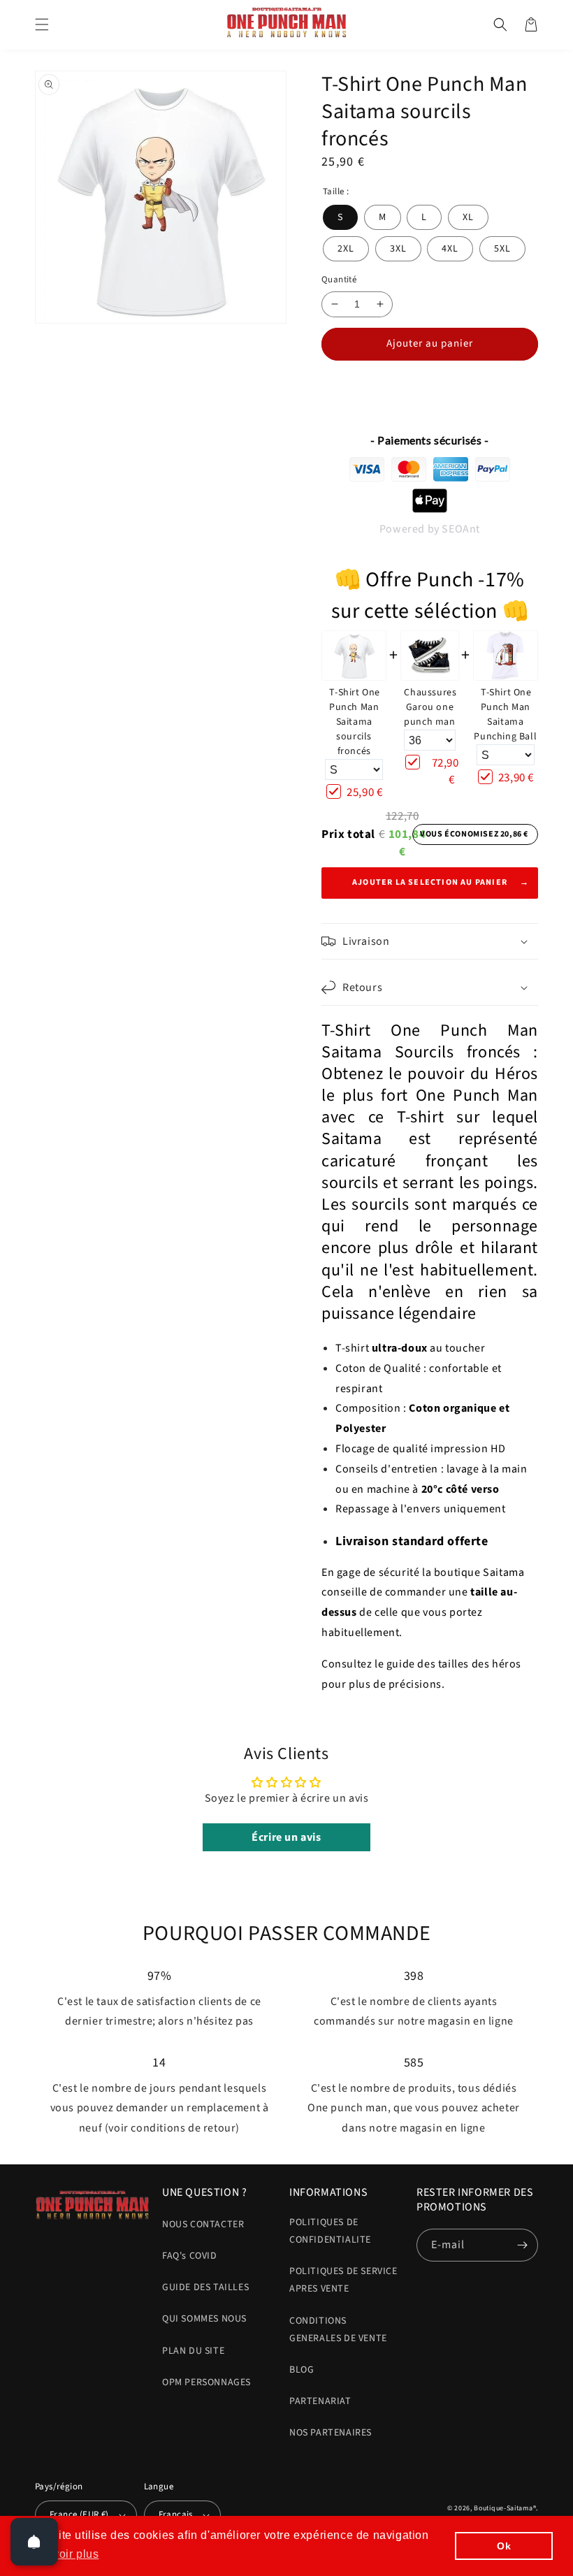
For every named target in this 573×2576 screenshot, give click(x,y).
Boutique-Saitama (503, 2508)
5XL (502, 249)
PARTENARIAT (320, 2401)
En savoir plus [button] (60, 2554)
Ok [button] (504, 2546)
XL (468, 217)
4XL (450, 249)
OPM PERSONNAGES (206, 2382)
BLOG (302, 2370)
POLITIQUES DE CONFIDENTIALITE (330, 2231)
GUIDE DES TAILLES (205, 2287)
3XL (398, 249)
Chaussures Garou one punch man (430, 707)
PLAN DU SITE (193, 2351)
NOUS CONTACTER (203, 2224)
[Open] (34, 2542)
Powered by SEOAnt (430, 529)
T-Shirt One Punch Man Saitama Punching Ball (505, 715)
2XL (346, 249)
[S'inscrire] (522, 2245)
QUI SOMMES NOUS (204, 2319)
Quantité (339, 280)
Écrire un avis (286, 1837)
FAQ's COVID (190, 2256)
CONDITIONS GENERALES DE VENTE (338, 2330)
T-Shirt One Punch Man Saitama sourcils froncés (355, 722)
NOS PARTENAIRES (331, 2433)
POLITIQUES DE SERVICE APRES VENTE (343, 2280)
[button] (42, 24)
